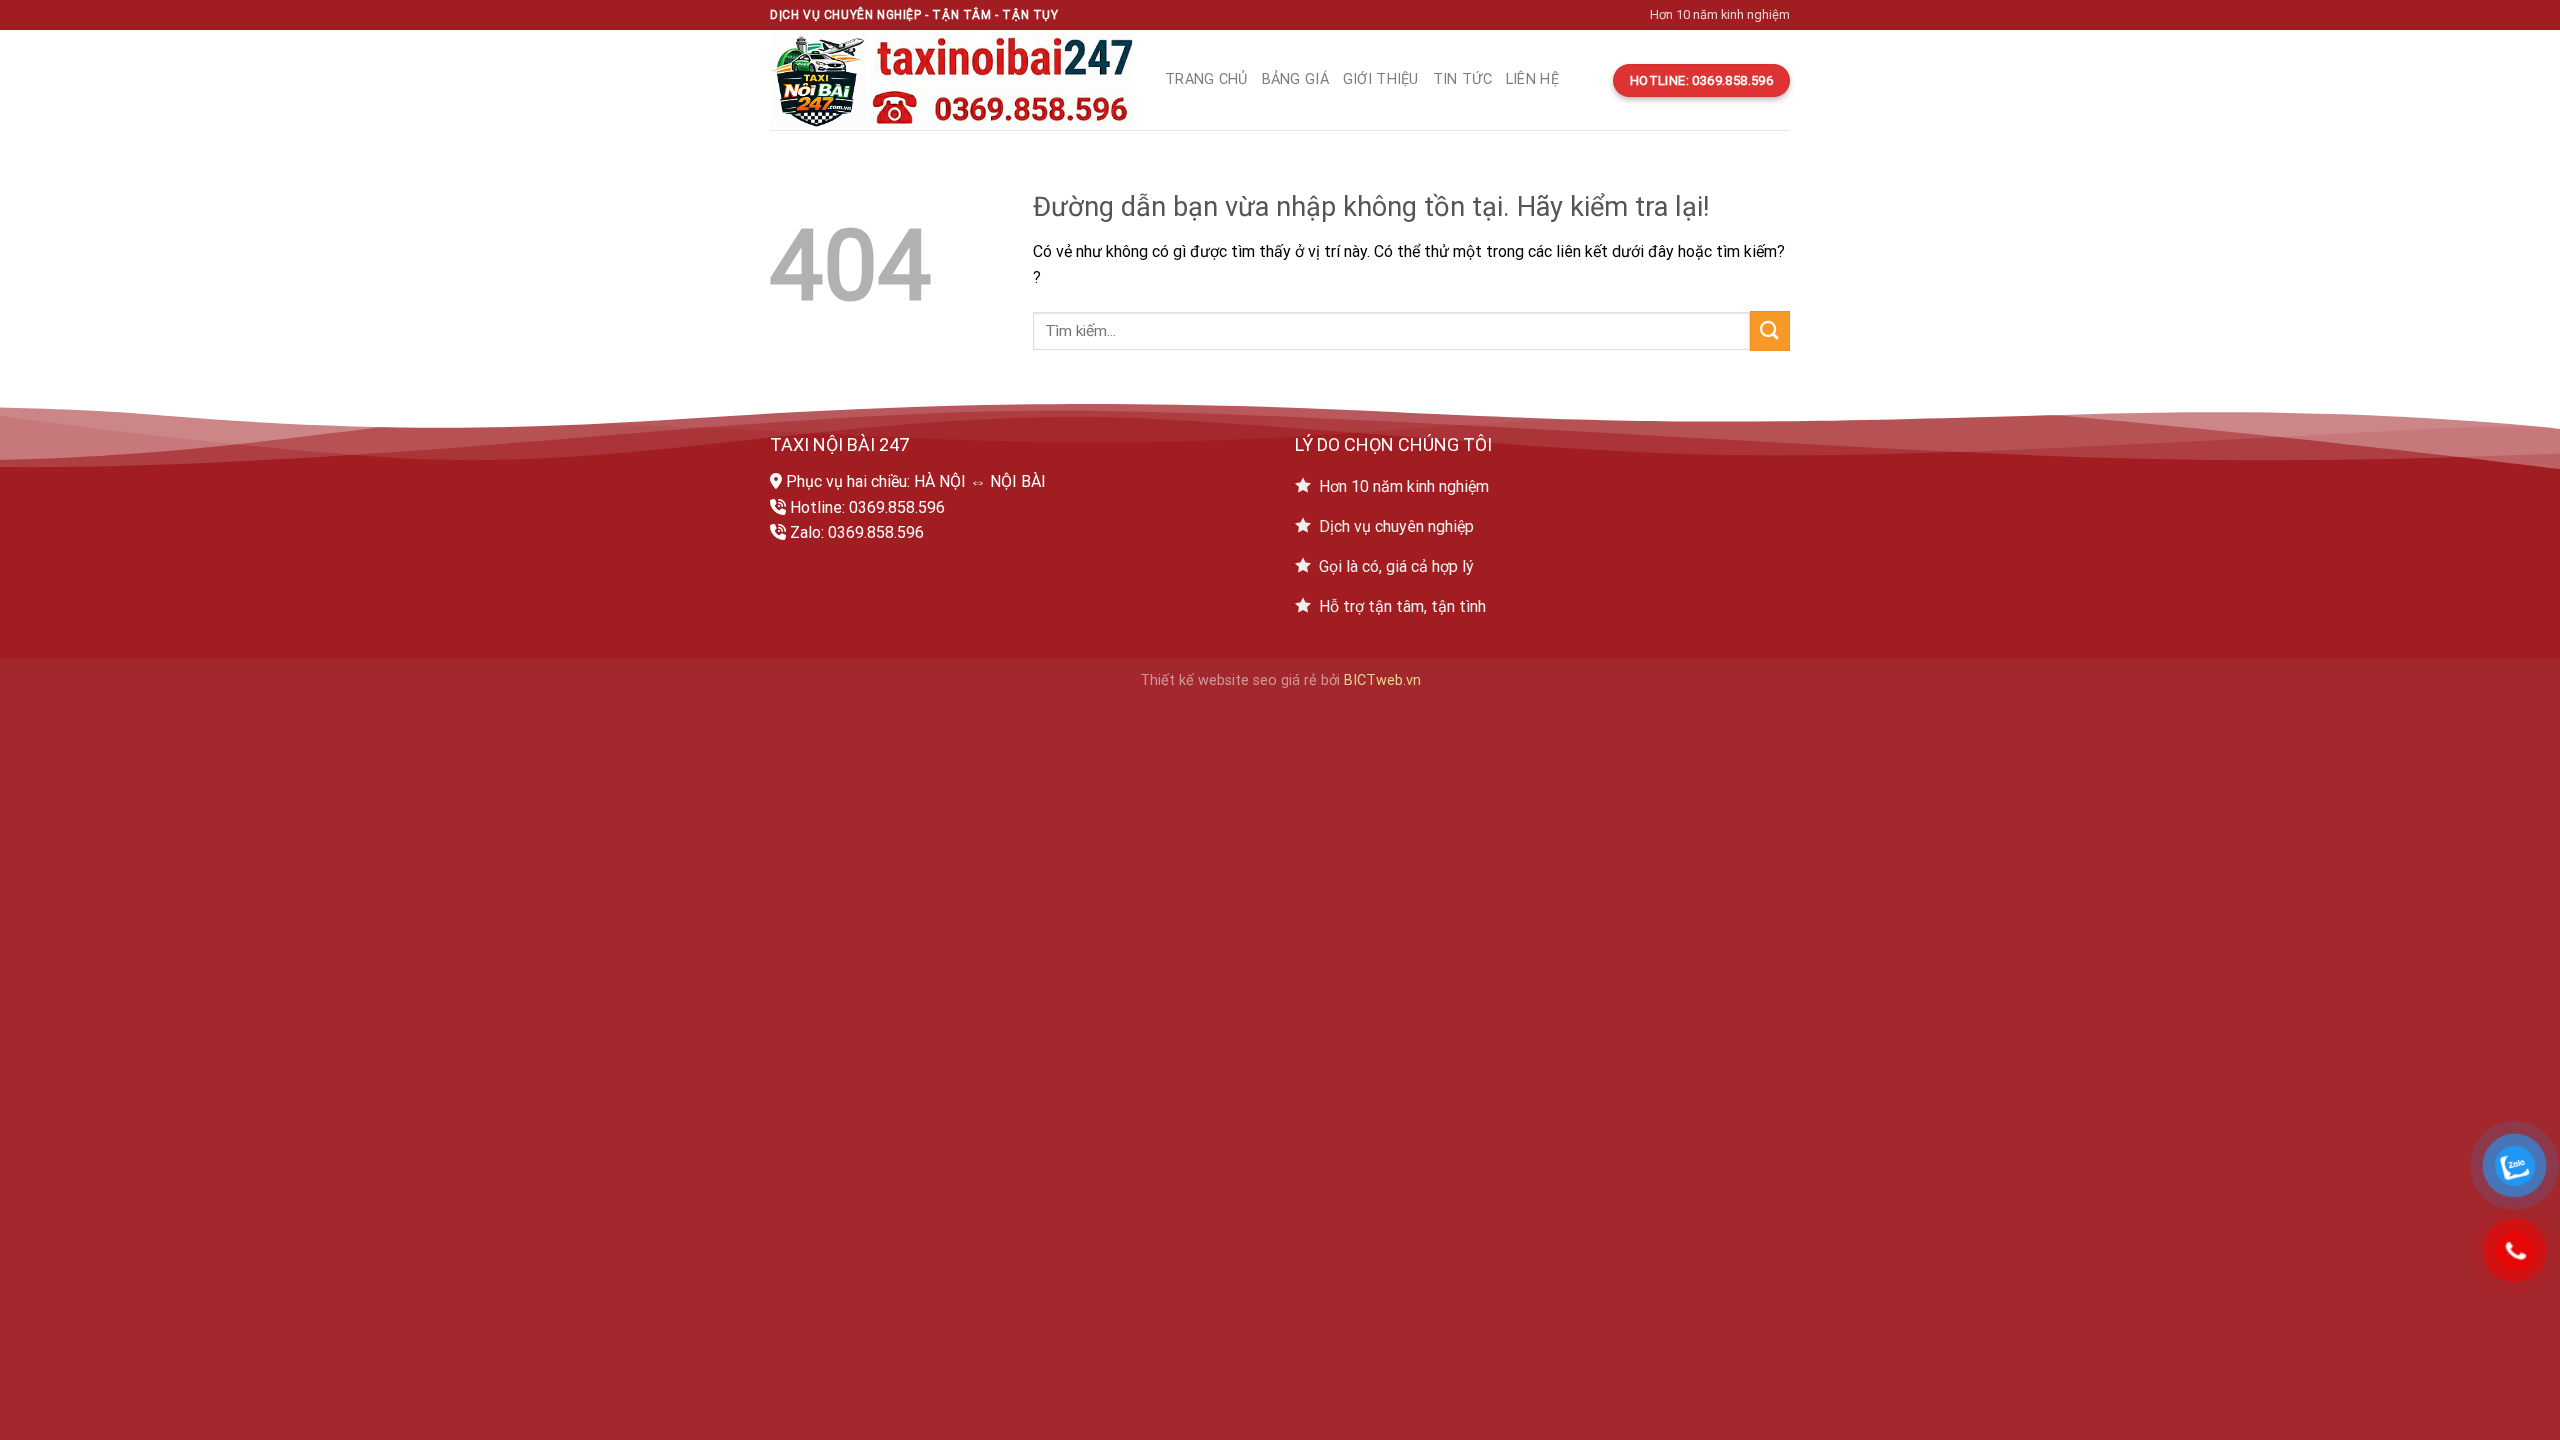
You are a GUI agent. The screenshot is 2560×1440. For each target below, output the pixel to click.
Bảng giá (1295, 79)
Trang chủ (1206, 79)
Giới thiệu (1381, 79)
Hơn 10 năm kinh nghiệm (1720, 14)
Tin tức (1462, 79)
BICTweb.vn (1382, 680)
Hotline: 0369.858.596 (867, 507)
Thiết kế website (1194, 680)
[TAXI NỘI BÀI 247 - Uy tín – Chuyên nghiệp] (952, 80)
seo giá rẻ (1285, 680)
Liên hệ (1532, 79)
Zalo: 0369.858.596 (857, 532)
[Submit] (1770, 330)
